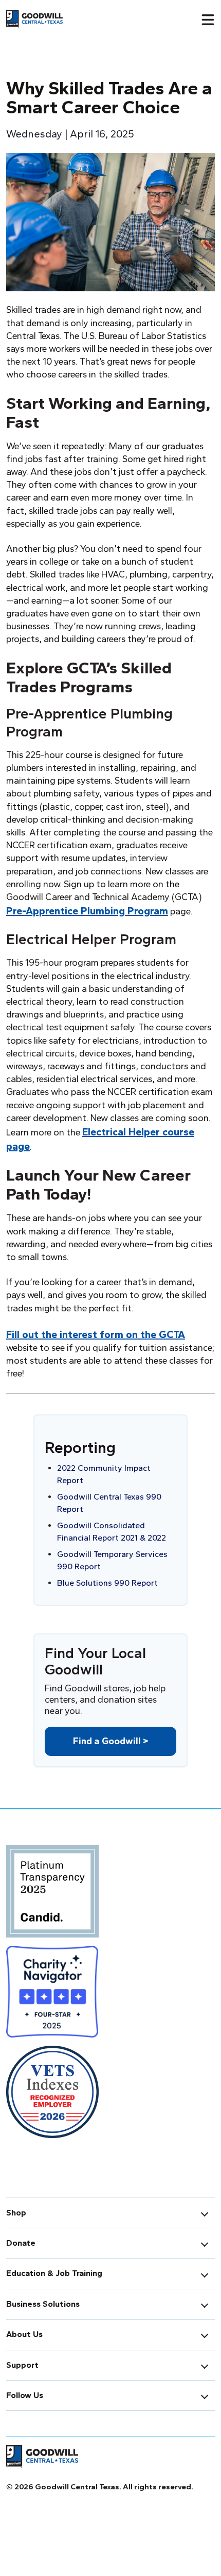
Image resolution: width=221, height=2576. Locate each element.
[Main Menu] (208, 19)
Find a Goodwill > (111, 1741)
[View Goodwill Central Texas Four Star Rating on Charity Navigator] (52, 1995)
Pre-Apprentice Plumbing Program (87, 911)
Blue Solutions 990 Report (107, 1583)
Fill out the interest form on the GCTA (96, 1334)
